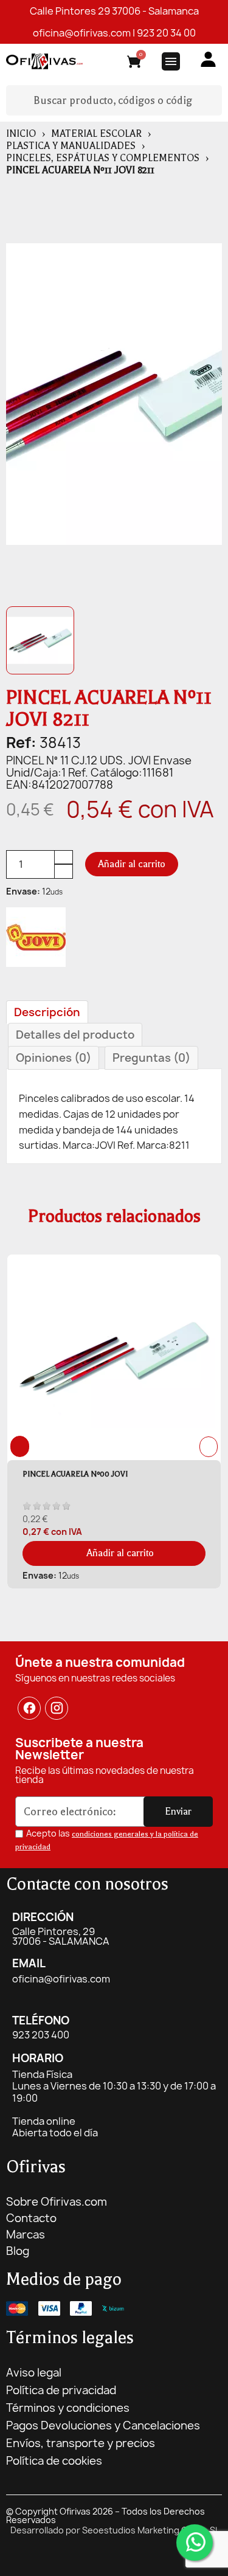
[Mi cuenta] (208, 59)
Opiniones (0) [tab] (54, 1058)
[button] (132, 864)
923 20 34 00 (166, 33)
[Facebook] (29, 1709)
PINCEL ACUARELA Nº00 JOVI (75, 1474)
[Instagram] (57, 1709)
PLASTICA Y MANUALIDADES (71, 146)
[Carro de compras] (134, 64)
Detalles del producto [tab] (75, 1035)
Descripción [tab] (47, 1012)
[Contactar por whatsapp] (195, 2543)
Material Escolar (96, 134)
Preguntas (151, 1058)
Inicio (21, 134)
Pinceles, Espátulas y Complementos (103, 158)
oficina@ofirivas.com (82, 33)
